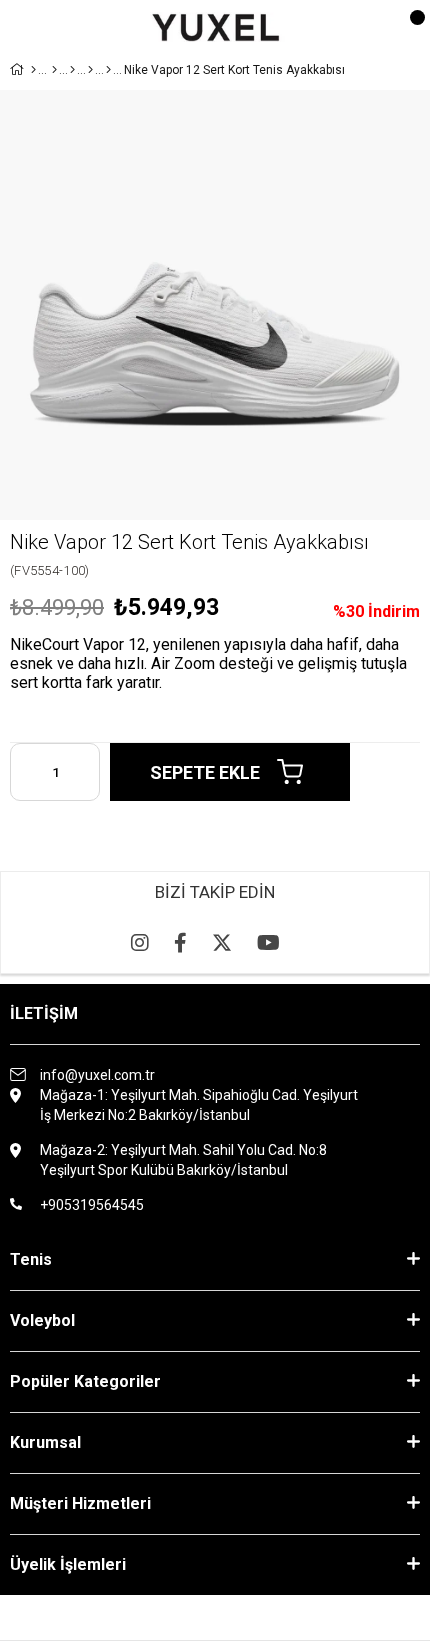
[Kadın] (54, 70)
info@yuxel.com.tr (97, 1075)
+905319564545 (92, 1205)
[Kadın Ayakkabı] (72, 70)
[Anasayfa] (33, 70)
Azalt (25, 772)
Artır (85, 772)
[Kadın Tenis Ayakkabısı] (90, 70)
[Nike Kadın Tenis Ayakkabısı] (108, 70)
